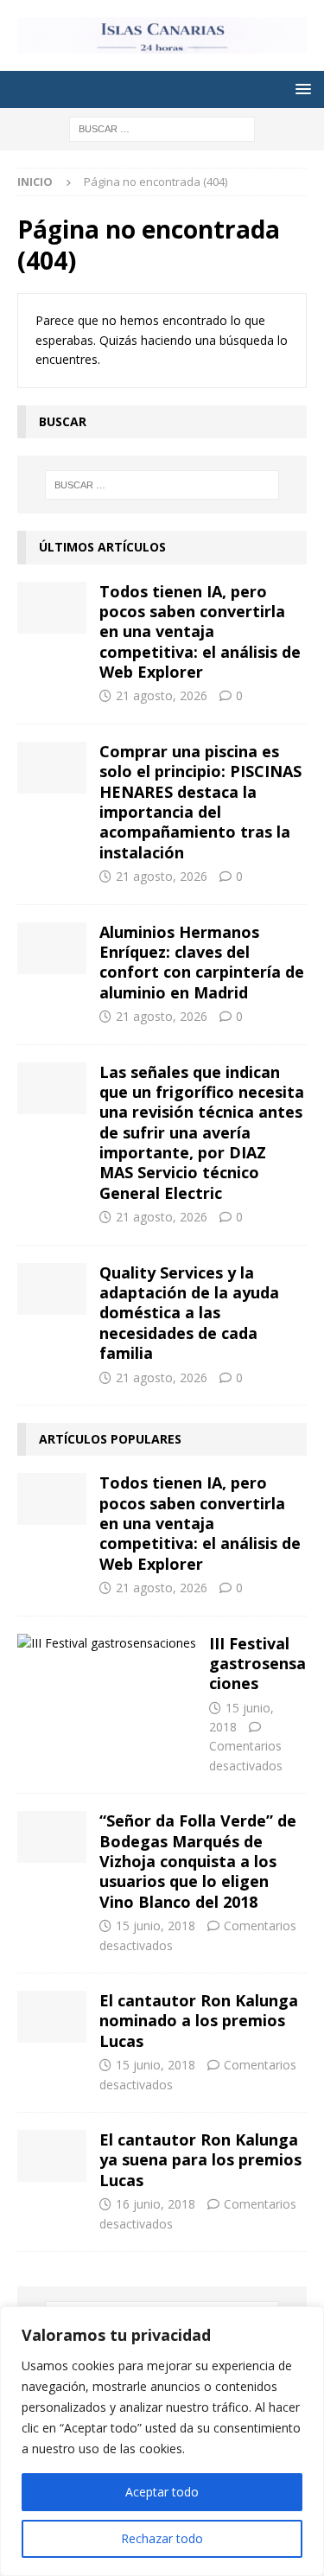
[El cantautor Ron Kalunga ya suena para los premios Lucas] (52, 2156)
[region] (162, 2441)
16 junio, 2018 (156, 2204)
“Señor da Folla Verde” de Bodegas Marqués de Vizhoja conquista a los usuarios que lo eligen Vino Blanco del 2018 (198, 1861)
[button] (300, 89)
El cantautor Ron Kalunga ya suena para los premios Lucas (200, 2160)
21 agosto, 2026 (162, 695)
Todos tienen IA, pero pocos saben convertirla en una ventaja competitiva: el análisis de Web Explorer (200, 632)
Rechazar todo (162, 2538)
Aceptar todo (162, 2492)
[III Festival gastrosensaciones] (107, 1643)
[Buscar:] (162, 128)
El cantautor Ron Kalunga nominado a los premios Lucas (199, 2021)
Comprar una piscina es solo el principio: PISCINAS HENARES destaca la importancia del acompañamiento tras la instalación (200, 802)
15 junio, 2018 (156, 1926)
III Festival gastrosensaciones (257, 1664)
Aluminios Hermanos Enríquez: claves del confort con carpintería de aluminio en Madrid (202, 962)
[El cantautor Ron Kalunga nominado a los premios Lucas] (52, 2017)
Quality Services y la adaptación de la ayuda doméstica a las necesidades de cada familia (189, 1313)
